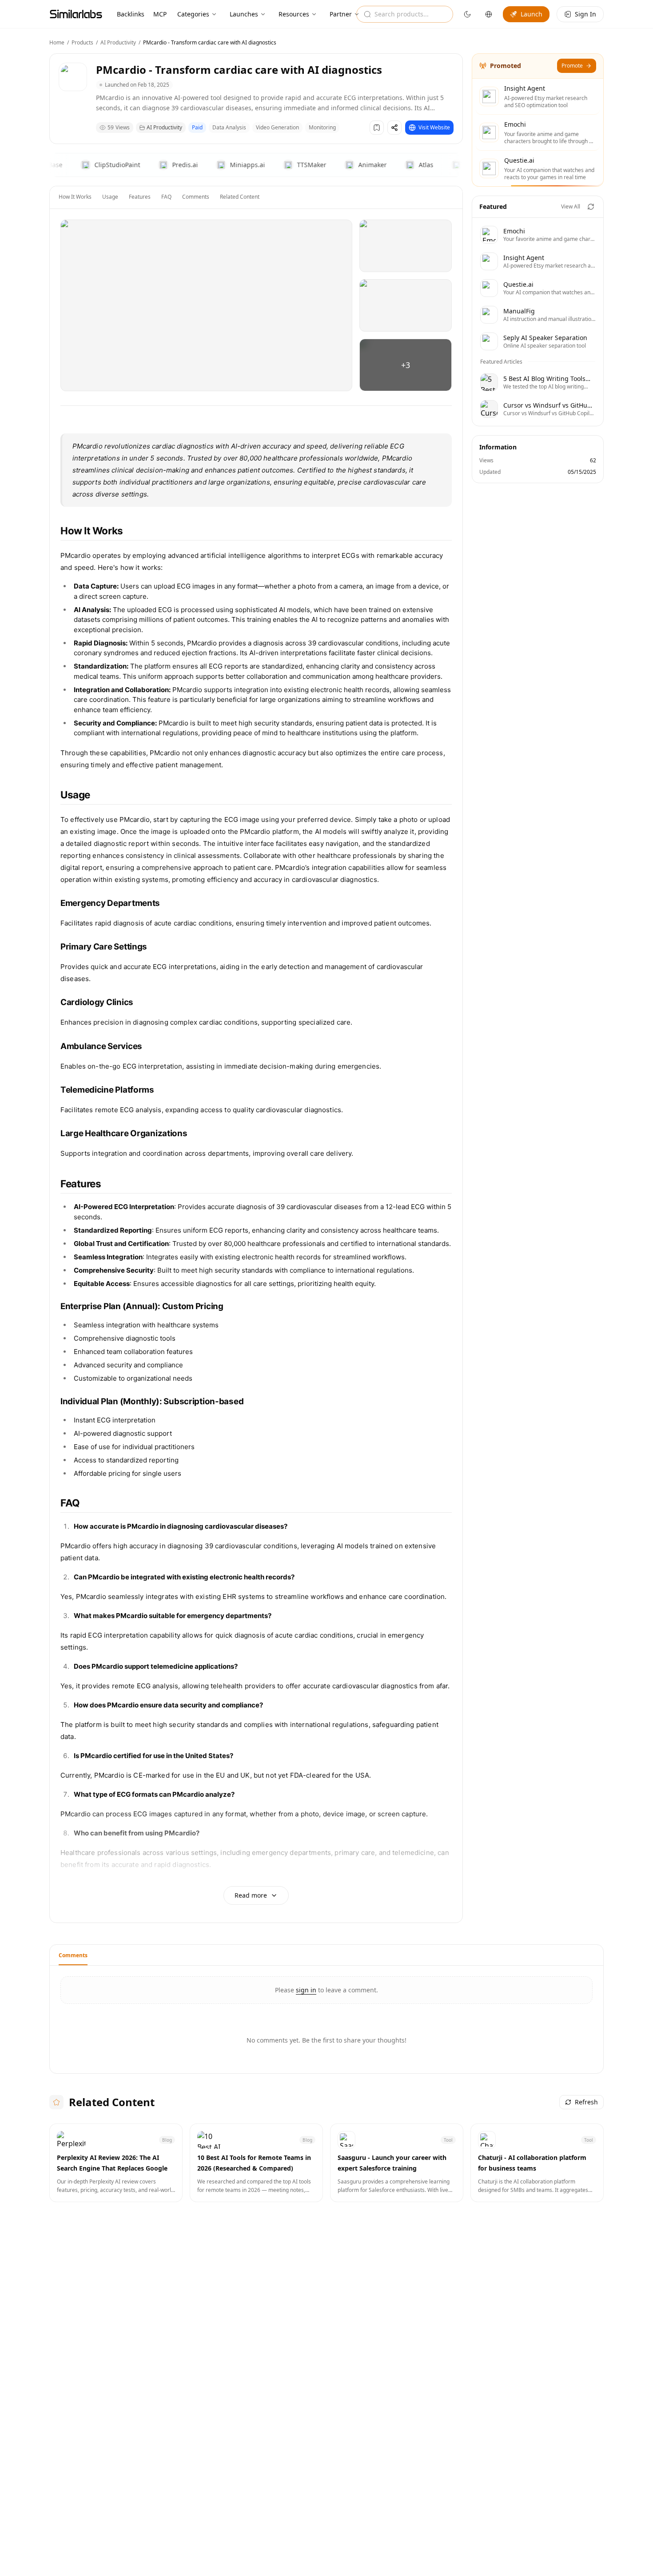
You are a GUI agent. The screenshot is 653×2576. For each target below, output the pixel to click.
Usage (110, 197)
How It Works (75, 197)
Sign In (585, 14)
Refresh (586, 2102)
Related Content (240, 197)
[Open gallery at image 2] (406, 246)
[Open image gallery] (206, 305)
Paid (197, 127)
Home (57, 42)
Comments (196, 197)
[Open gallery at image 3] (406, 305)
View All (571, 206)
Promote (572, 66)
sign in (306, 1990)
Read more (251, 1895)
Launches (244, 14)
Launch (532, 14)
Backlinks (131, 14)
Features (140, 197)
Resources (294, 14)
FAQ (166, 197)
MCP (160, 14)
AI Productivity (118, 42)
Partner (341, 14)
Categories (193, 14)
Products (82, 42)
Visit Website (434, 127)
